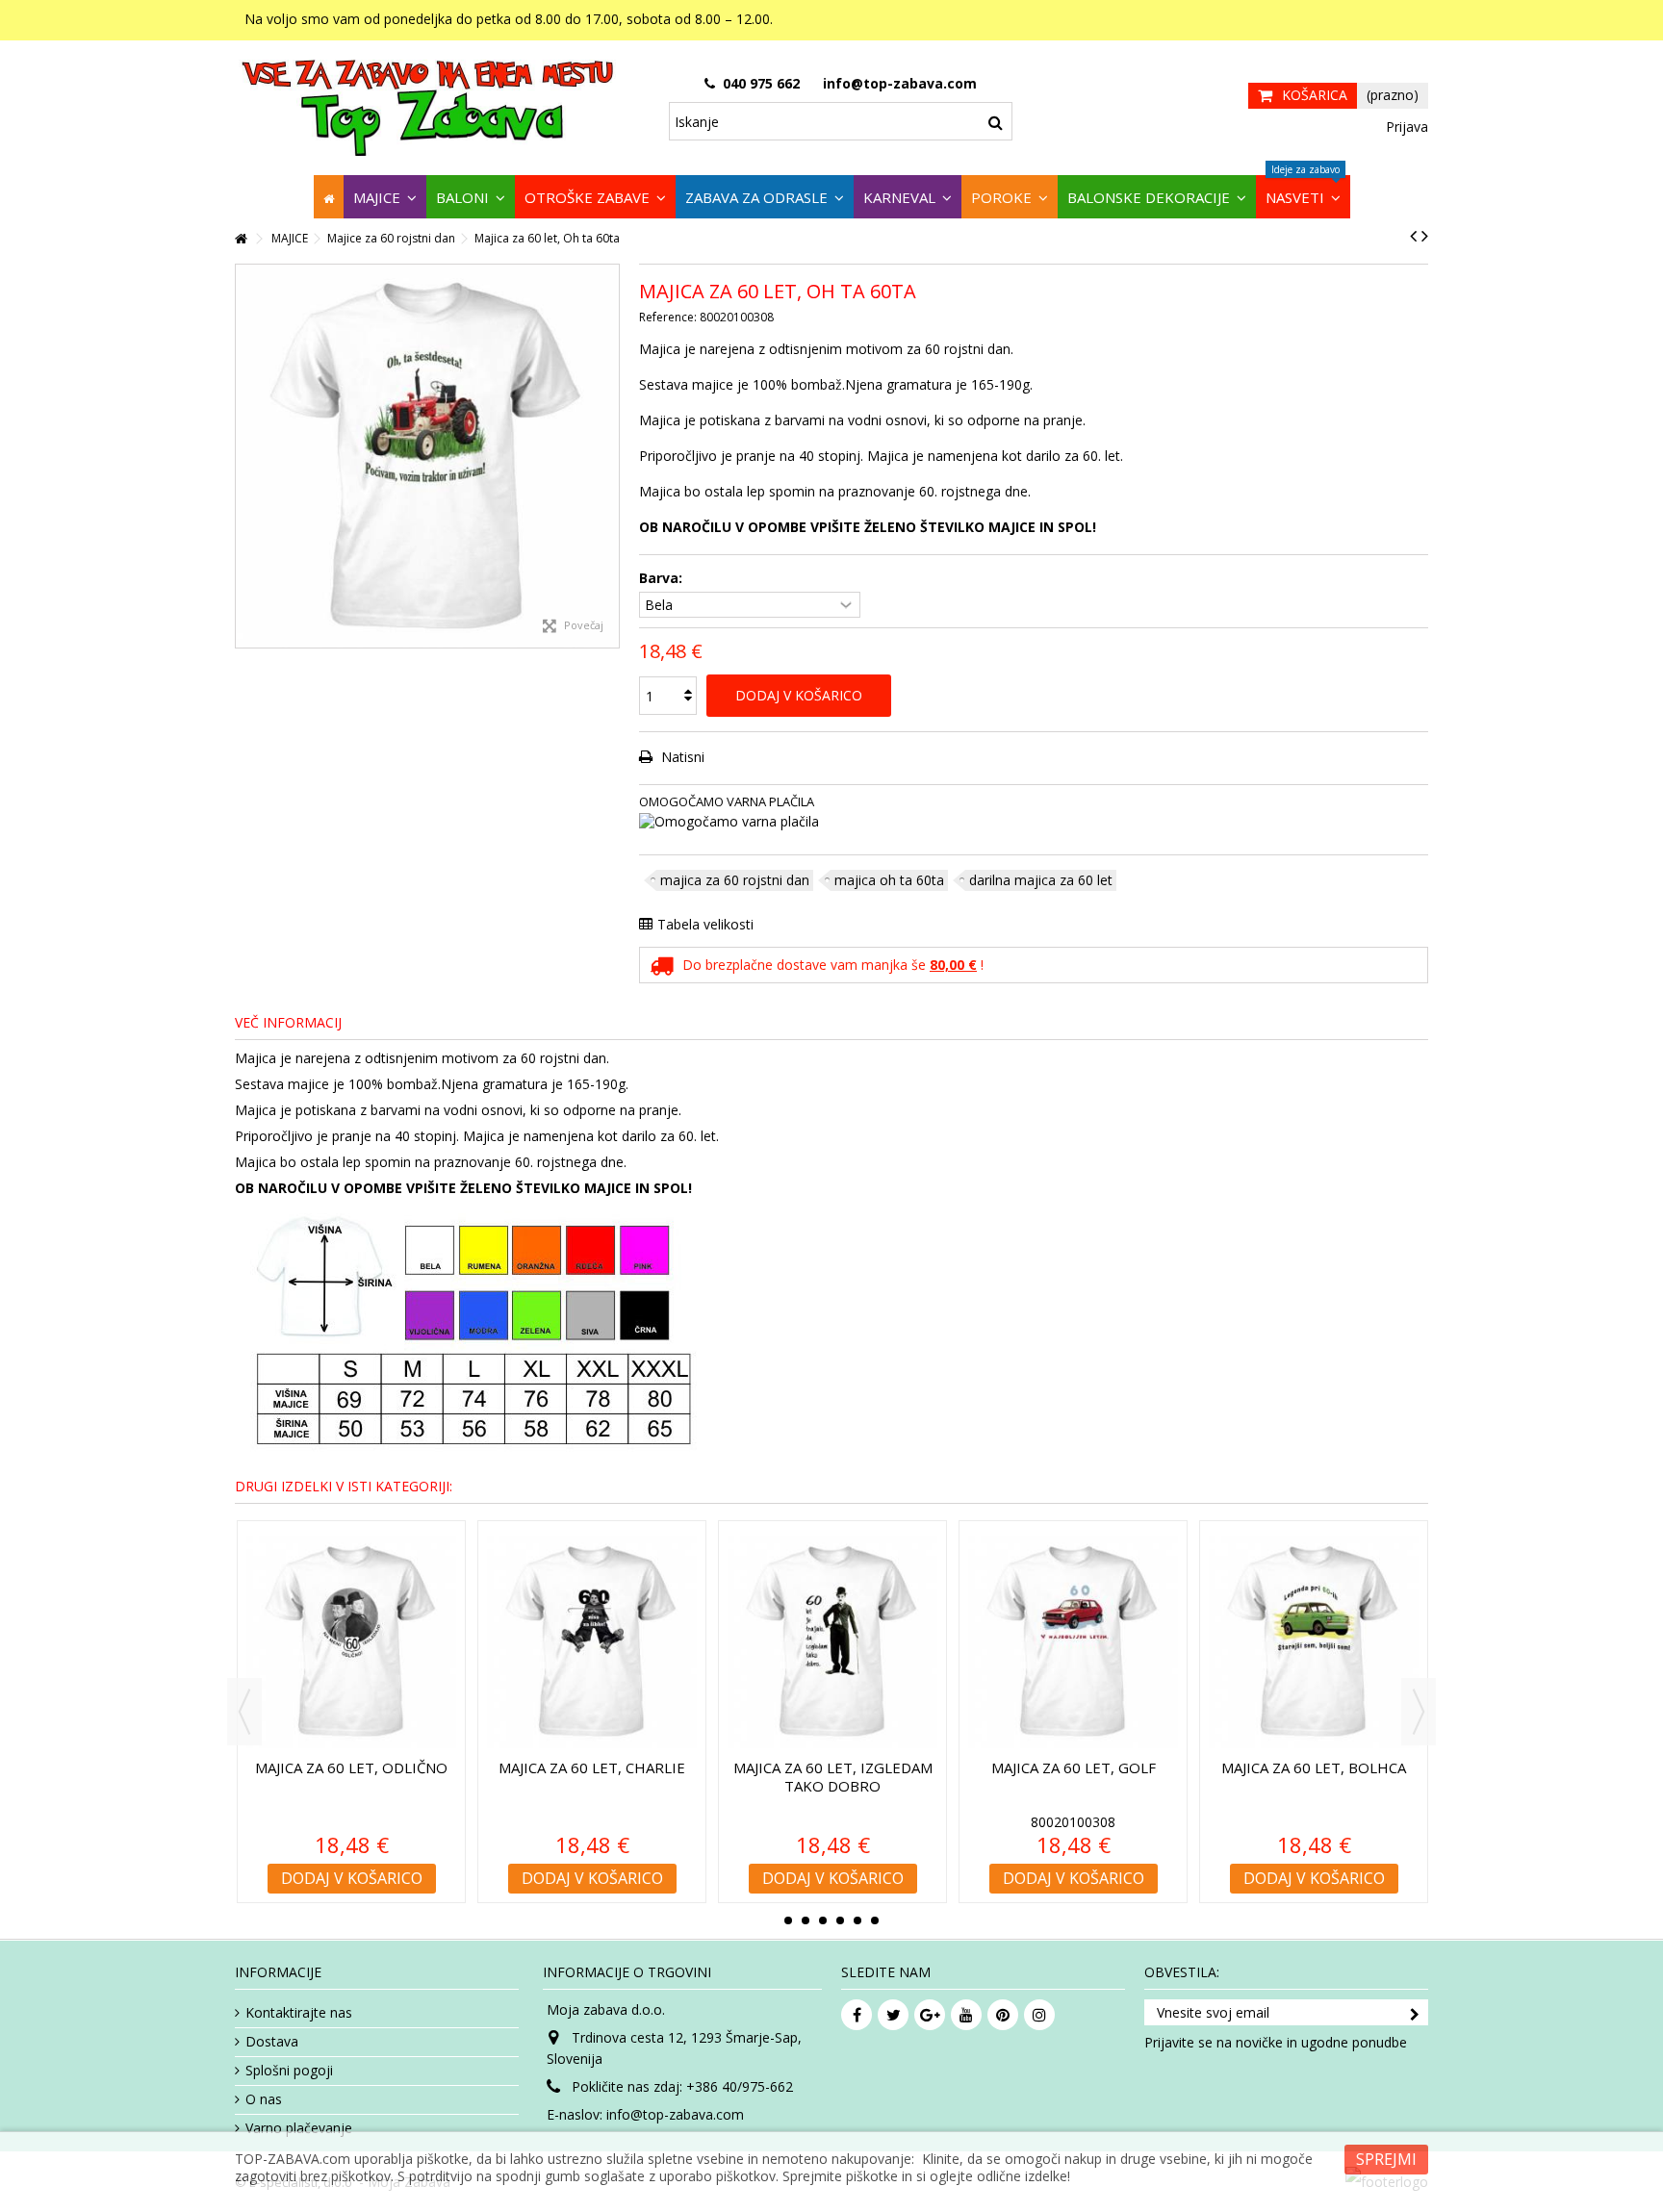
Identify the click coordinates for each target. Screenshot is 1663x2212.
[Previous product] (1413, 236)
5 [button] (857, 1920)
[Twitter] (893, 2015)
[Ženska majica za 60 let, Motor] (1314, 1642)
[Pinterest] (1003, 2015)
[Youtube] (966, 2015)
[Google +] (930, 2015)
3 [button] (823, 1920)
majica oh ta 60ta (889, 880)
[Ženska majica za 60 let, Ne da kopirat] (1073, 1642)
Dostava (272, 2042)
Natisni (681, 757)
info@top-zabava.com (675, 2114)
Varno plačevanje (299, 2128)
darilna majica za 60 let (1041, 880)
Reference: (668, 317)
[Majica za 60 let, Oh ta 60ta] (427, 456)
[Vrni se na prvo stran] (241, 239)
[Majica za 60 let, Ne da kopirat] (351, 1642)
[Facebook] (857, 2015)
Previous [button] (244, 1712)
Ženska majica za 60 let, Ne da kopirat (1073, 1777)
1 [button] (788, 1920)
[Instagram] (1039, 2015)
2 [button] (806, 1920)
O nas (264, 2099)
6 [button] (875, 1920)
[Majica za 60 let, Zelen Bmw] (592, 1642)
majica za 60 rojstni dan (735, 880)
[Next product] (1425, 236)
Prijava (1405, 127)
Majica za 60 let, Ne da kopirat (351, 1777)
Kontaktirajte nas (299, 2013)
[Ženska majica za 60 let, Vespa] (832, 1642)
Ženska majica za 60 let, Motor (1314, 1777)
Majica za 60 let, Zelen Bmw (592, 1777)
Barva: (663, 578)
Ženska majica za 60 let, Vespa (832, 1777)
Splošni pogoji (289, 2071)
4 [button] (840, 1920)
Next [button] (1419, 1712)
